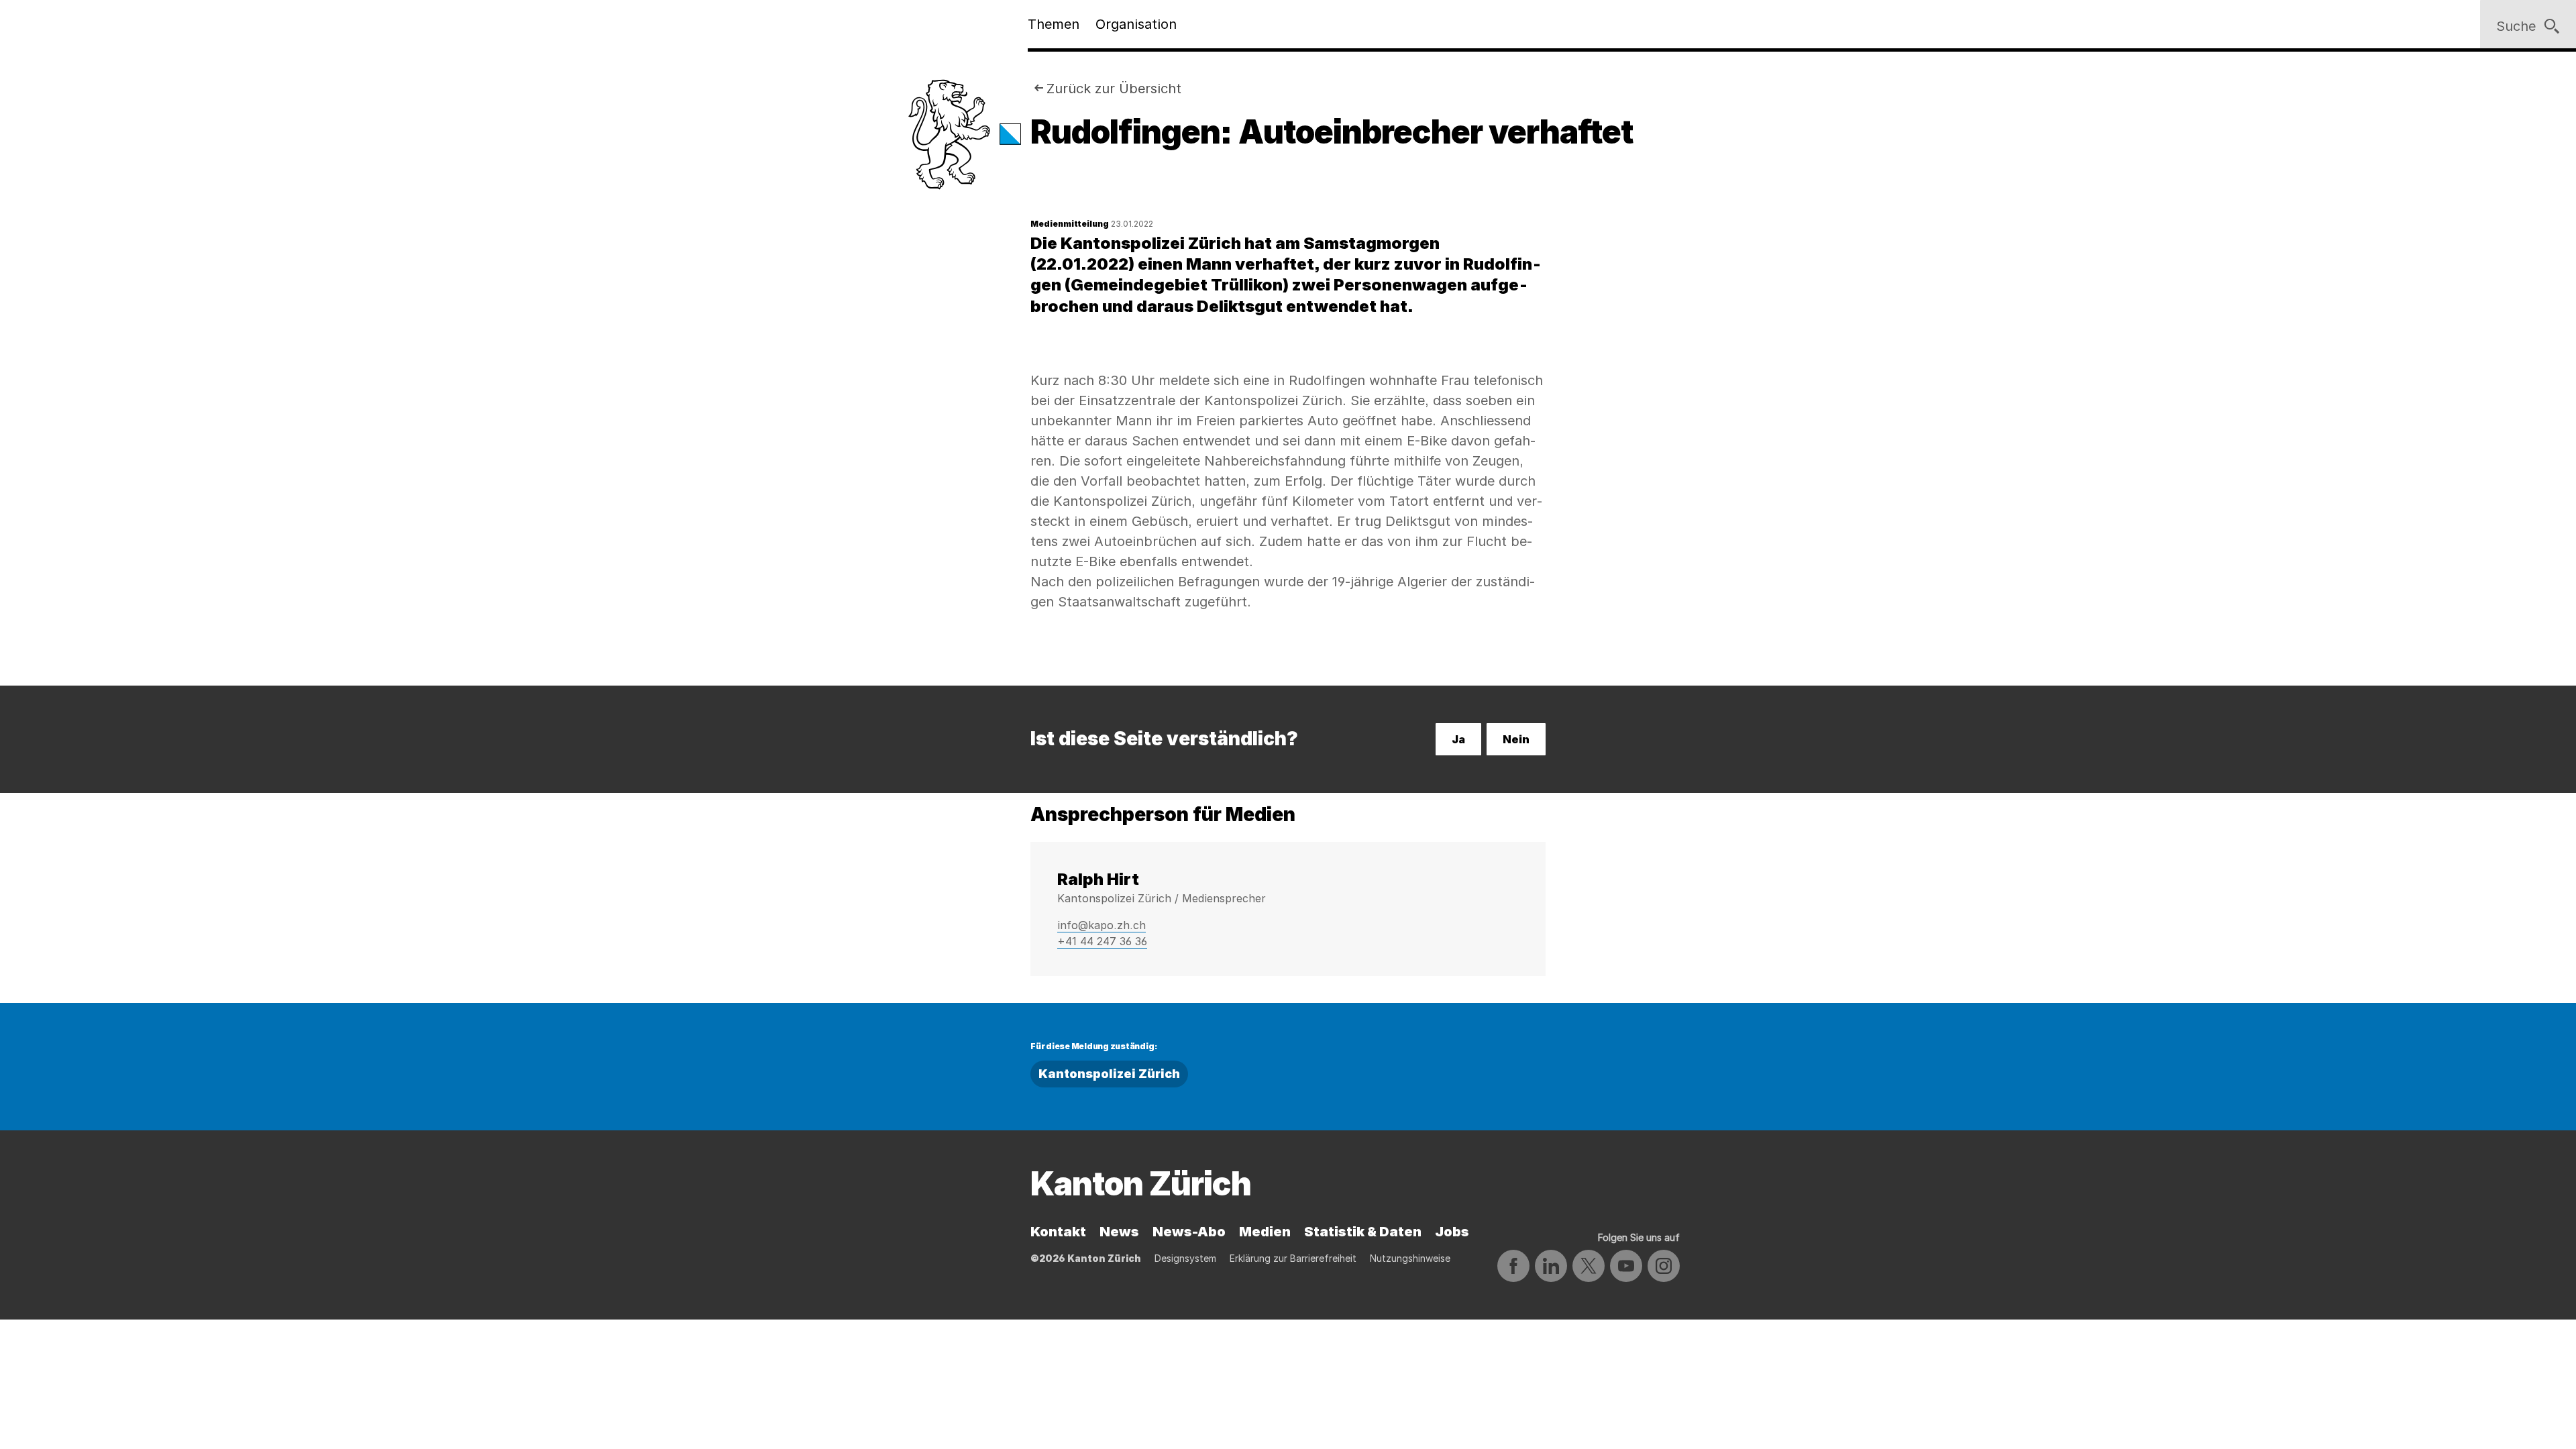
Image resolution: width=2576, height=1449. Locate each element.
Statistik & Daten (1363, 1232)
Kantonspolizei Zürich (1109, 1074)
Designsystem (1185, 1258)
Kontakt (1058, 1232)
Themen (1054, 24)
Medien (1265, 1232)
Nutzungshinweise (1410, 1258)
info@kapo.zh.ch (1102, 925)
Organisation (1136, 24)
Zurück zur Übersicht (1114, 89)
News (1119, 1232)
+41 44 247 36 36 (1102, 941)
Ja (1458, 739)
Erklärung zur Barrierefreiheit (1293, 1258)
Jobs (1452, 1232)
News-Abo (1189, 1232)
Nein (1516, 739)
